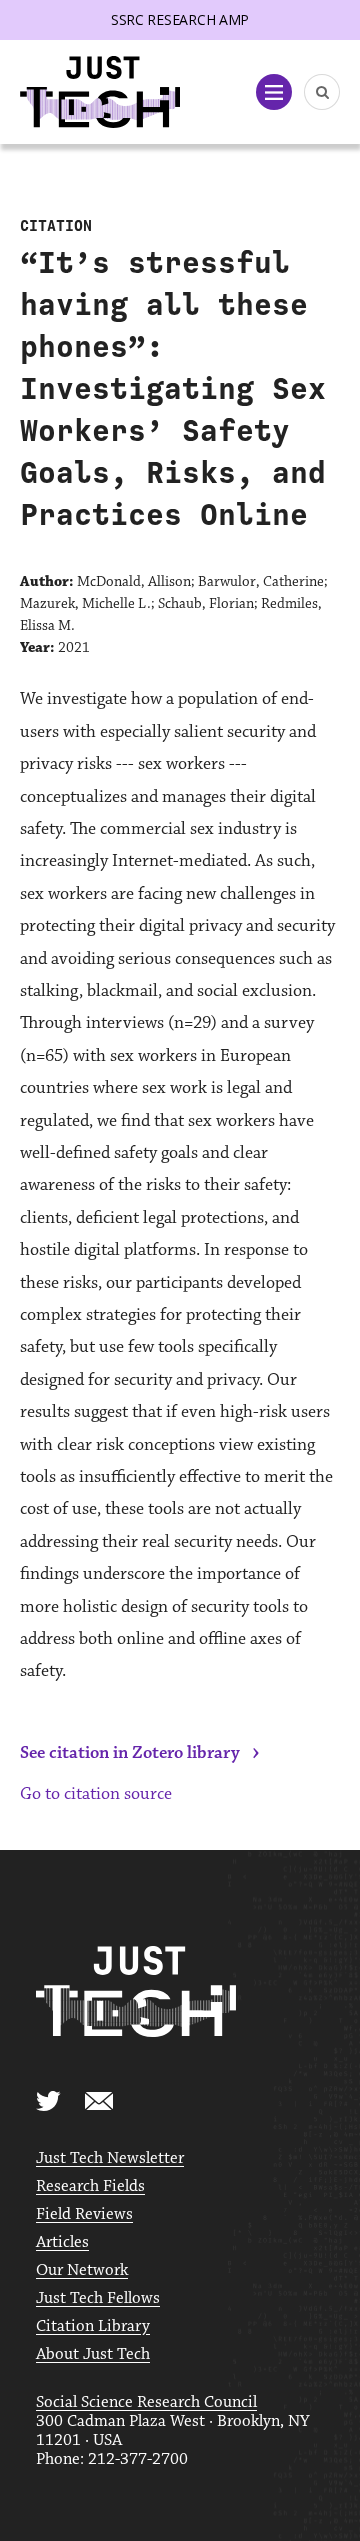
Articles (62, 2242)
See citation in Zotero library (130, 1753)
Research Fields (90, 2186)
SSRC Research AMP (180, 19)
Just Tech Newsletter (110, 2158)
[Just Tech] (100, 92)
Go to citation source (96, 1794)
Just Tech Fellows (98, 2298)
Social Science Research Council (146, 2402)
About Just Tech (93, 2354)
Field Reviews (84, 2214)
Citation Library (93, 2326)
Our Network (82, 2270)
